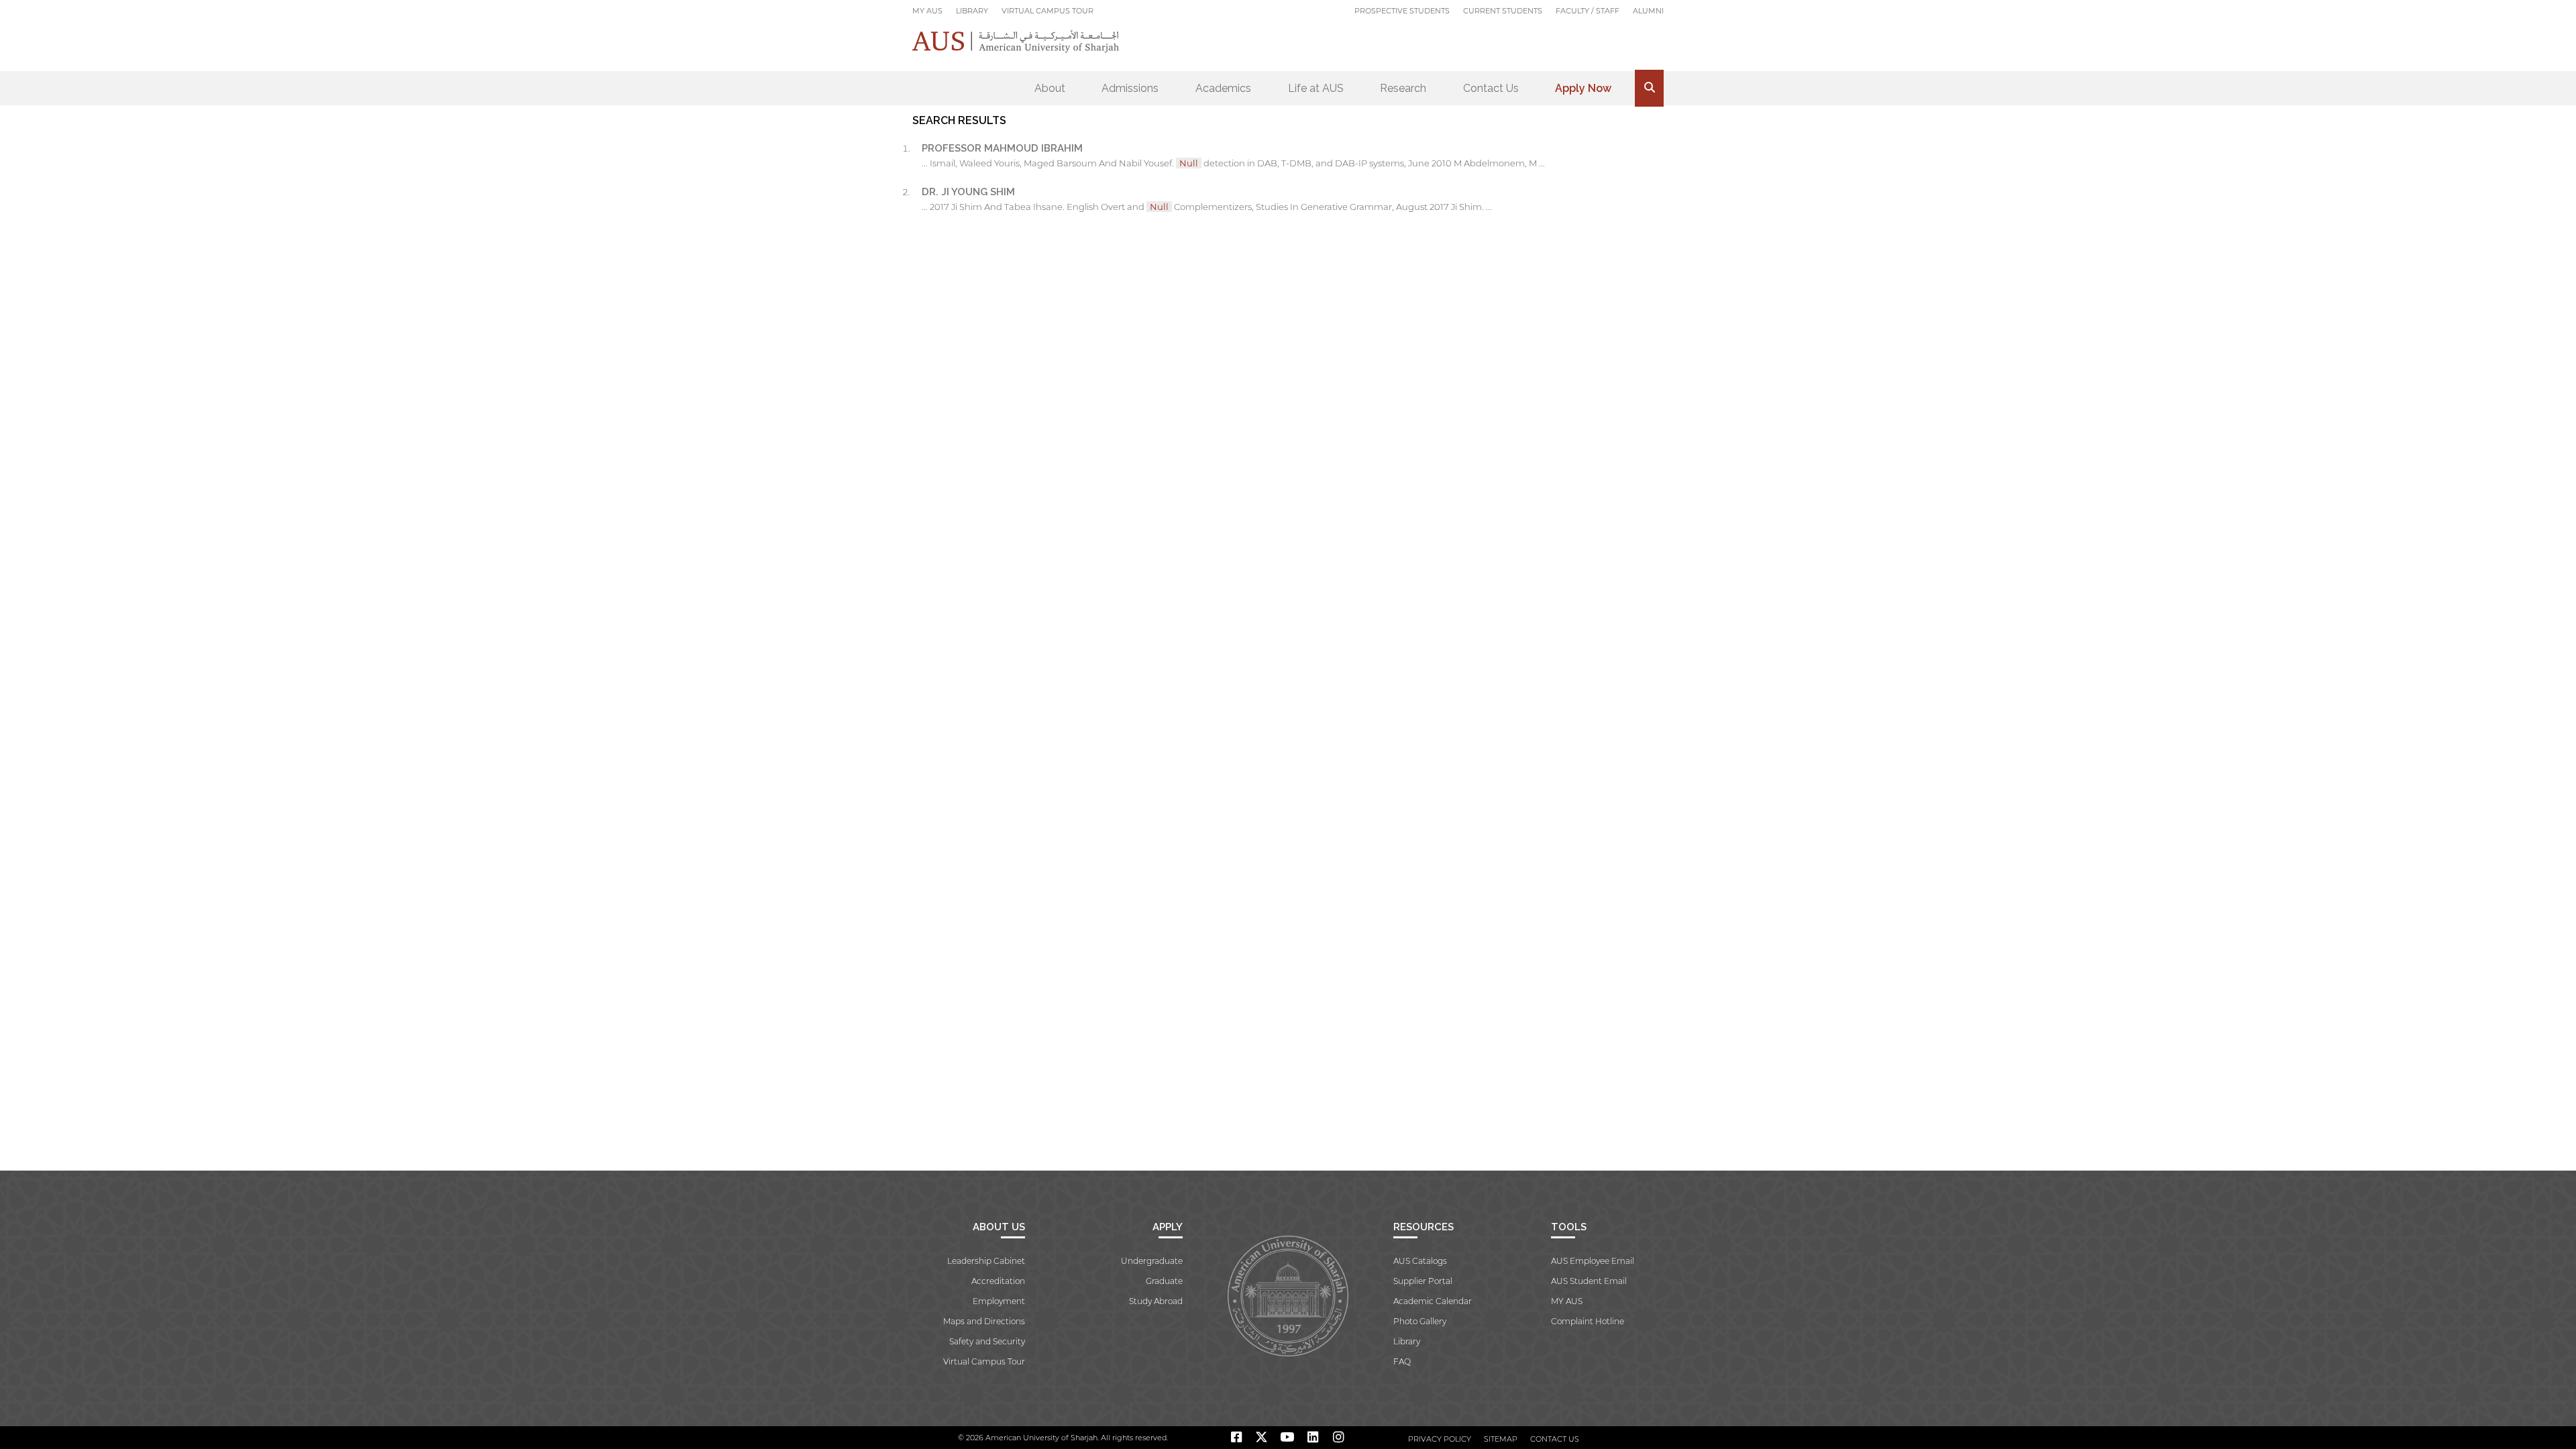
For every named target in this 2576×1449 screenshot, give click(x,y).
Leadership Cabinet (986, 1261)
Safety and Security (987, 1341)
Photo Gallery (1420, 1321)
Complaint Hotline (1588, 1321)
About (1050, 88)
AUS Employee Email (1593, 1261)
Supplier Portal (1423, 1281)
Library (972, 11)
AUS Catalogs (1420, 1261)
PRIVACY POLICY (1440, 1439)
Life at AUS (1316, 88)
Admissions (1130, 88)
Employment (999, 1301)
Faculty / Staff (1588, 11)
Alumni (1648, 11)
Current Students (1503, 11)
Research (1403, 88)
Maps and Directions (984, 1321)
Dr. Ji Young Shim (968, 192)
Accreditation (998, 1281)
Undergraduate (1152, 1261)
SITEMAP (1501, 1439)
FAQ (1402, 1361)
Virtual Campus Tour (1048, 11)
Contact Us (1491, 88)
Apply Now (1583, 88)
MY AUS (927, 11)
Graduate (1164, 1281)
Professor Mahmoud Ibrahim (1002, 148)
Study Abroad (1156, 1301)
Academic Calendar (1433, 1301)
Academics (1223, 88)
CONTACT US (1555, 1439)
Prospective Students (1402, 11)
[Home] (1016, 41)
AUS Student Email (1589, 1281)
